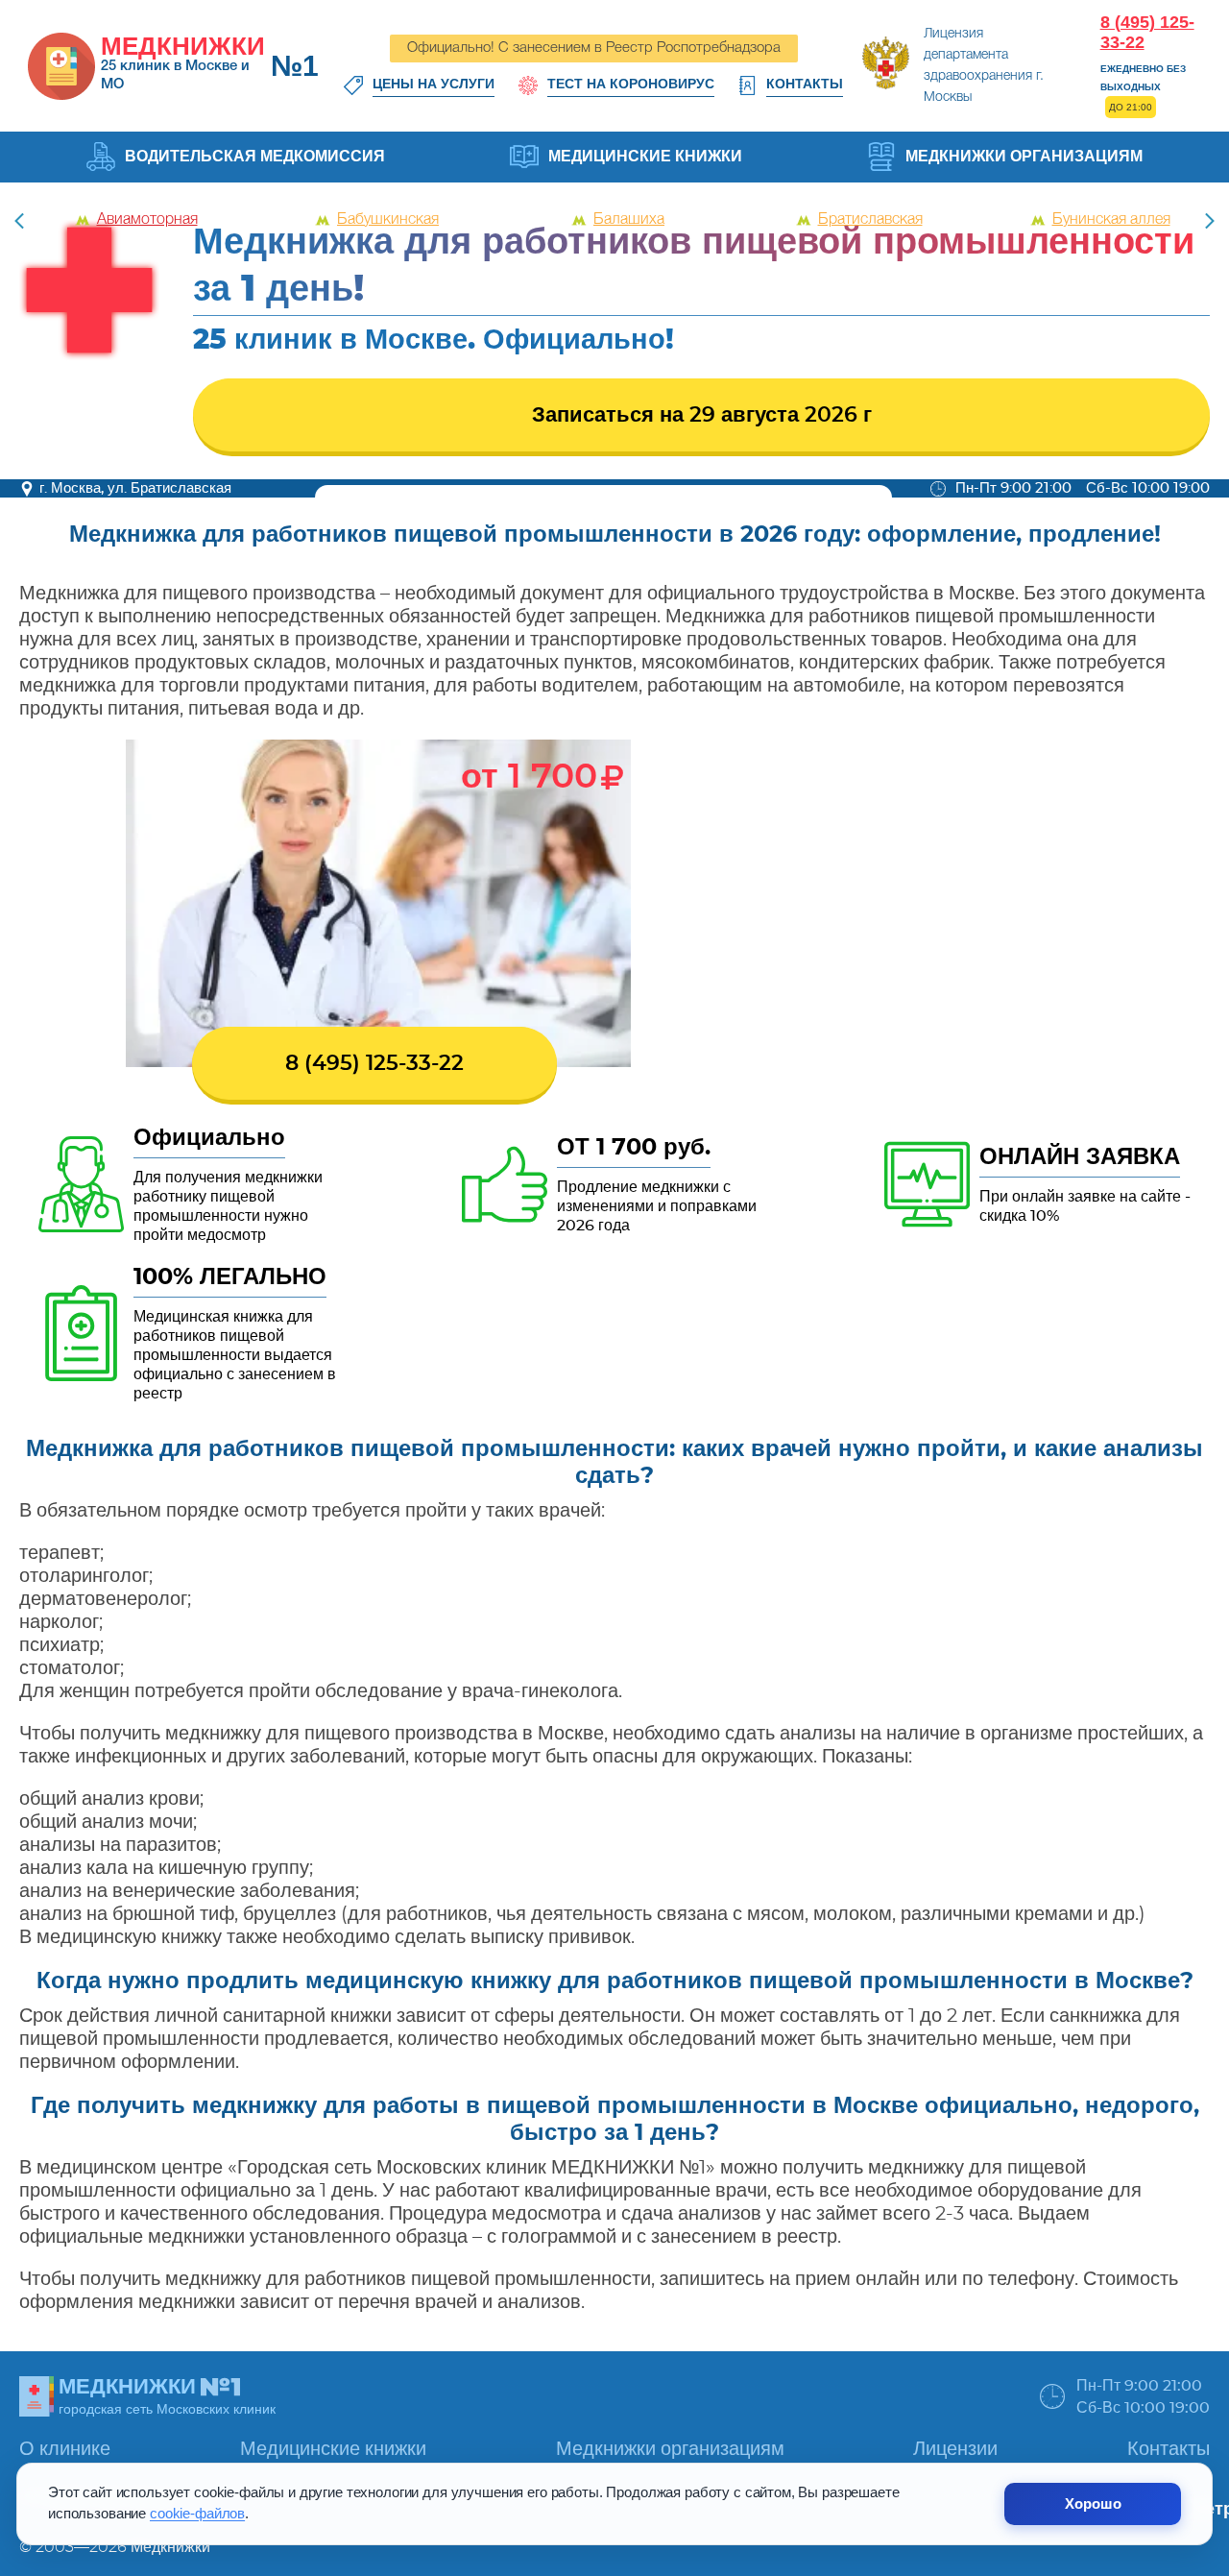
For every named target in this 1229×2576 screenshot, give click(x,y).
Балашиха (629, 220)
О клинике (65, 2449)
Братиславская (870, 220)
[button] (1210, 221)
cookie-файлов (197, 2514)
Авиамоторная (147, 220)
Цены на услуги (434, 84)
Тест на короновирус (631, 84)
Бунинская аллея (1111, 220)
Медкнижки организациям (1024, 156)
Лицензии (955, 2449)
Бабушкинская (388, 220)
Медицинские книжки (645, 156)
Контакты (805, 84)
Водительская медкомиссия (255, 156)
